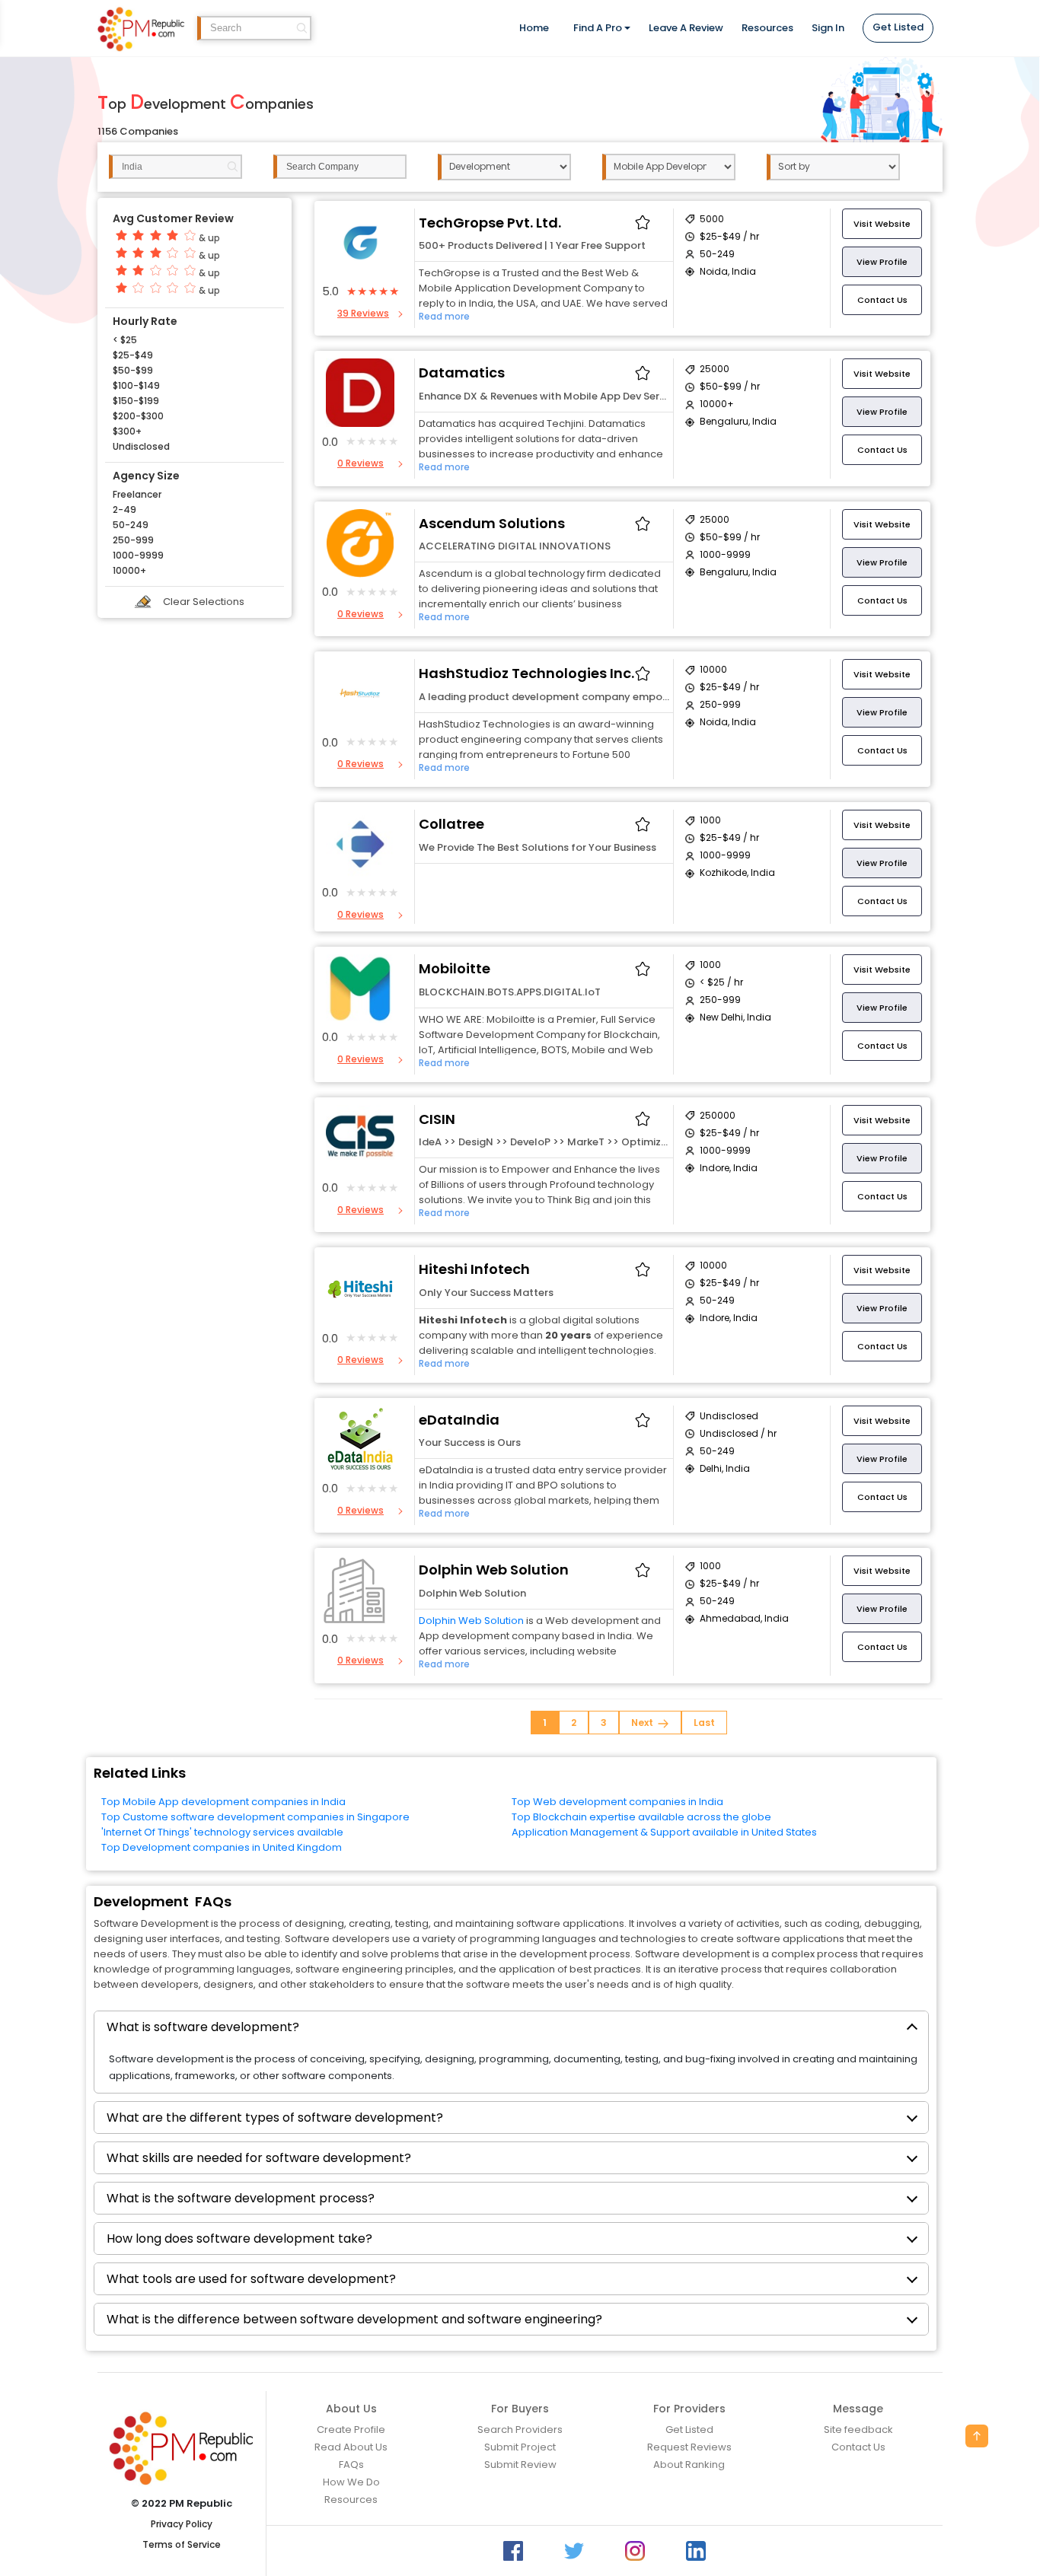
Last (704, 1723)
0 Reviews (360, 463)
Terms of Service (182, 2546)
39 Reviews (363, 313)
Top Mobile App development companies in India (223, 1802)
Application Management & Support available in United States (664, 1832)
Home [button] (534, 28)
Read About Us (351, 2447)
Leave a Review (686, 28)
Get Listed (898, 27)
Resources (767, 28)
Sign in (828, 28)
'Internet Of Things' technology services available (222, 1832)
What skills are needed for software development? (259, 2158)
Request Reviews (689, 2447)
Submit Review (520, 2465)
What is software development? (203, 2027)
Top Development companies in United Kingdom (222, 1847)
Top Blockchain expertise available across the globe (641, 1817)
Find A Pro (598, 28)
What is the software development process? (241, 2198)
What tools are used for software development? (251, 2279)
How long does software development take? (239, 2238)
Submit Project (520, 2447)
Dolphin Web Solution (471, 1621)
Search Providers (520, 2430)
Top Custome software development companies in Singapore (255, 1817)
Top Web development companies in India (617, 1802)
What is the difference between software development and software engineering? (354, 2319)
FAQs (351, 2465)
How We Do (351, 2482)
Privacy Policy (182, 2525)
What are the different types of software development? (275, 2117)
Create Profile (351, 2430)
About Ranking (689, 2465)
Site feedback (858, 2430)
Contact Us (858, 2447)
